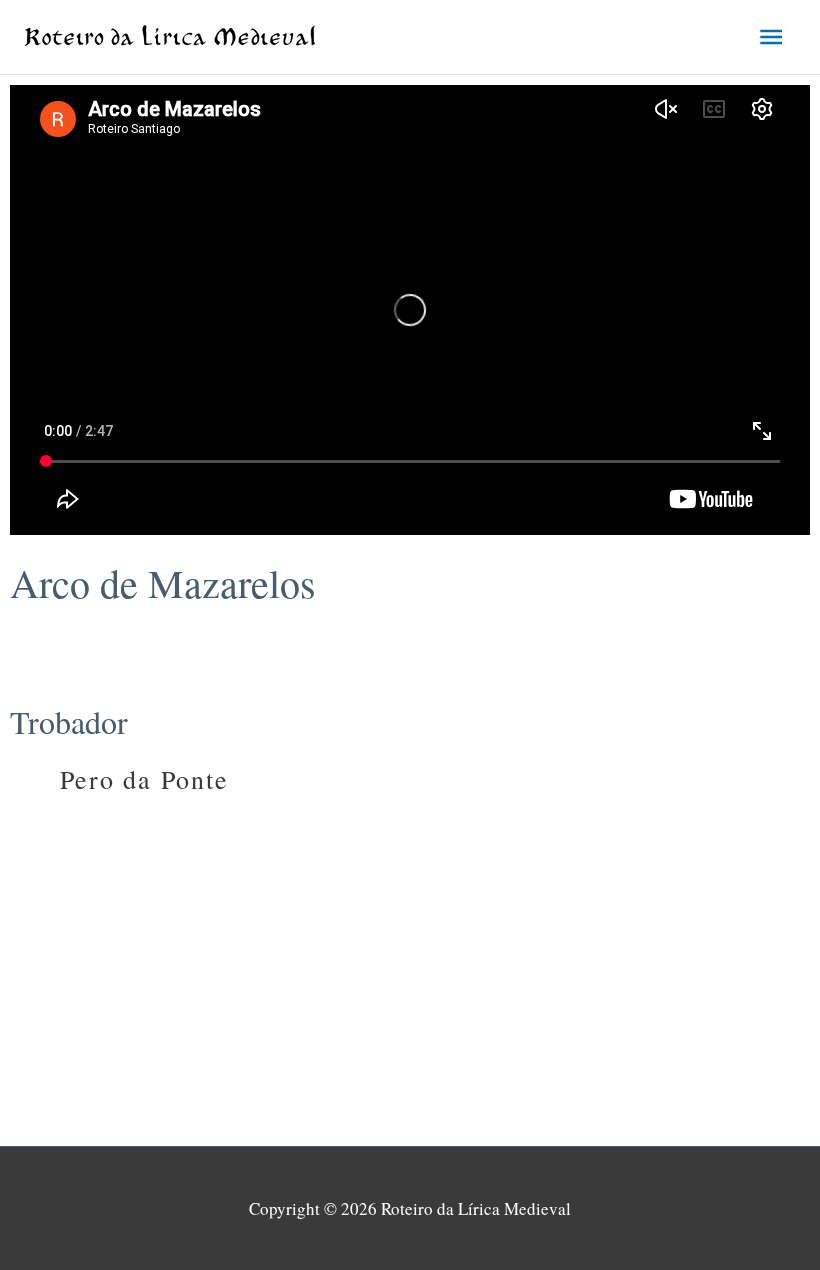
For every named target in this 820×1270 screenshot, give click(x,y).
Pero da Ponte (144, 779)
